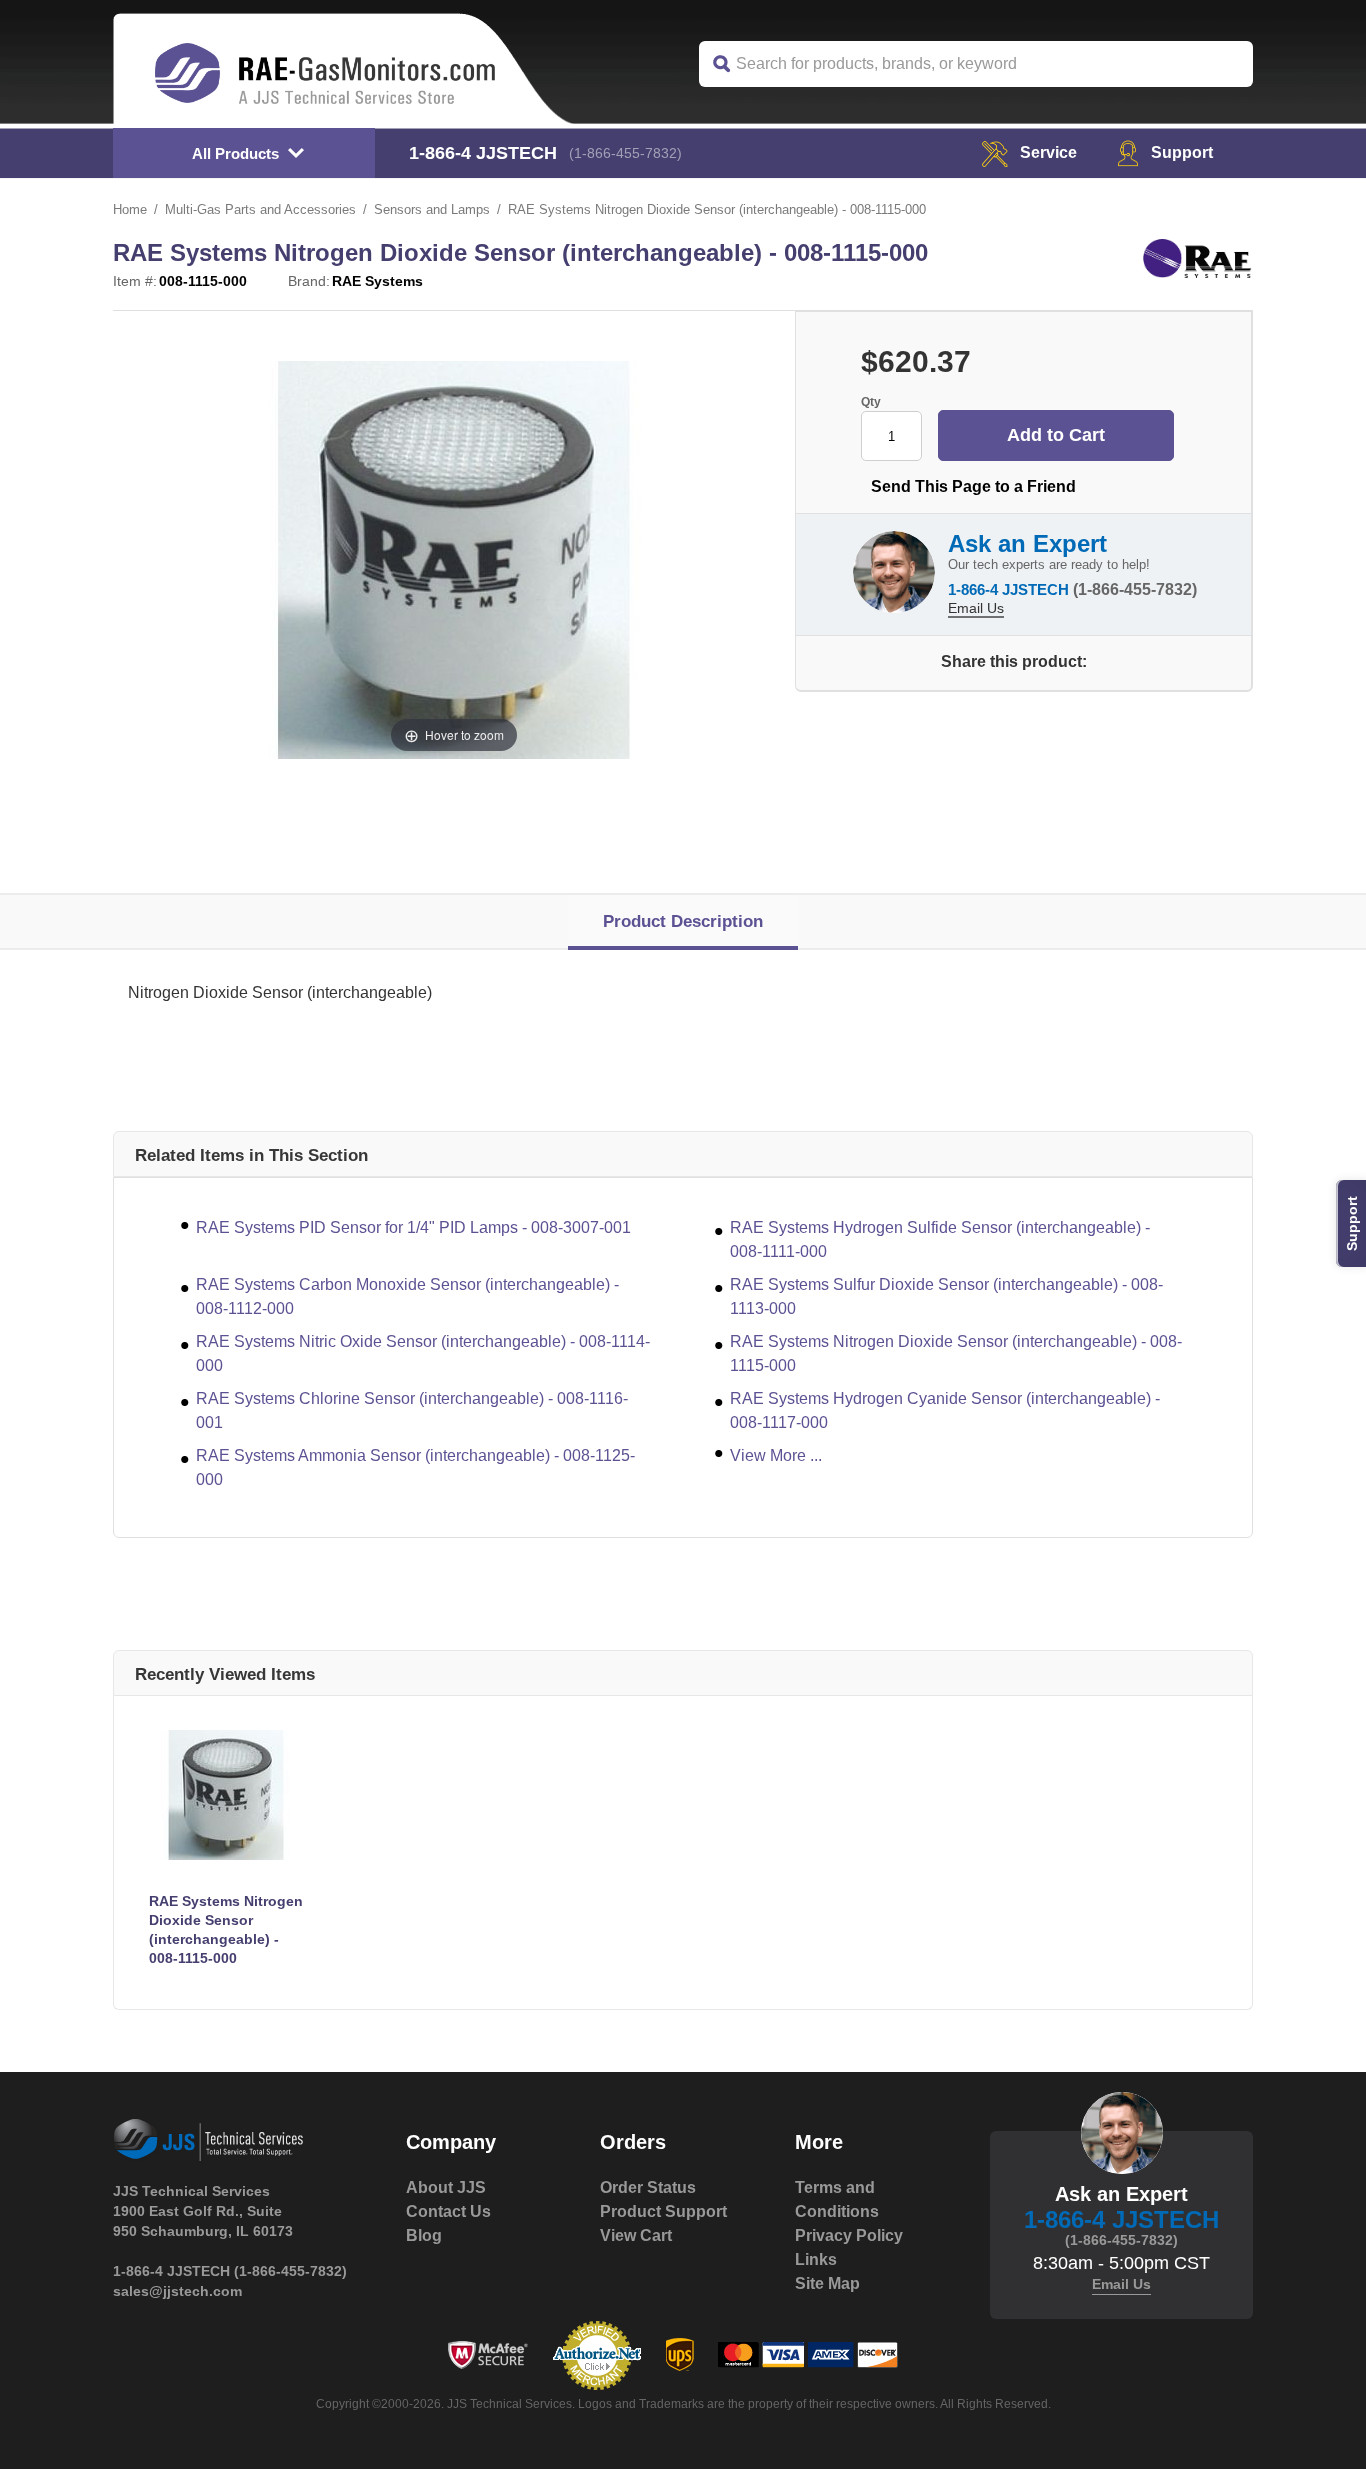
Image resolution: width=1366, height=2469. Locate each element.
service (1048, 152)
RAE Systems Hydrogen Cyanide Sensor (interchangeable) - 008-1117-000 (945, 1410)
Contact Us (448, 2211)
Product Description (683, 921)
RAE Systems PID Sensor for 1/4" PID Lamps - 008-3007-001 (413, 1227)
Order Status (648, 2187)
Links (816, 2259)
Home (130, 209)
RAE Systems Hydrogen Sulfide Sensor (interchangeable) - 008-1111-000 (940, 1239)
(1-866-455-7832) (625, 153)
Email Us (976, 608)
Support (1182, 152)
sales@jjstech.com (177, 2291)
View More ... (776, 1455)
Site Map (827, 2283)
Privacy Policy (849, 2235)
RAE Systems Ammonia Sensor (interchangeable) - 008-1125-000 (415, 1467)
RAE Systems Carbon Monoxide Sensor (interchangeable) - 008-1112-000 (407, 1296)
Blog (424, 2235)
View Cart (636, 2235)
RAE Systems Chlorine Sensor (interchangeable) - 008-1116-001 (412, 1410)
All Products (235, 153)
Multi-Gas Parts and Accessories (260, 209)
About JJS (446, 2187)
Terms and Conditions (837, 2199)
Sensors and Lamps (432, 209)
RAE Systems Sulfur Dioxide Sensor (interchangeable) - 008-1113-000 (946, 1296)
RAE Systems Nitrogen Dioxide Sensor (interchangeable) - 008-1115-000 (956, 1353)
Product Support (663, 2211)
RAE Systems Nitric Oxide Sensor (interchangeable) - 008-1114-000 (423, 1353)
